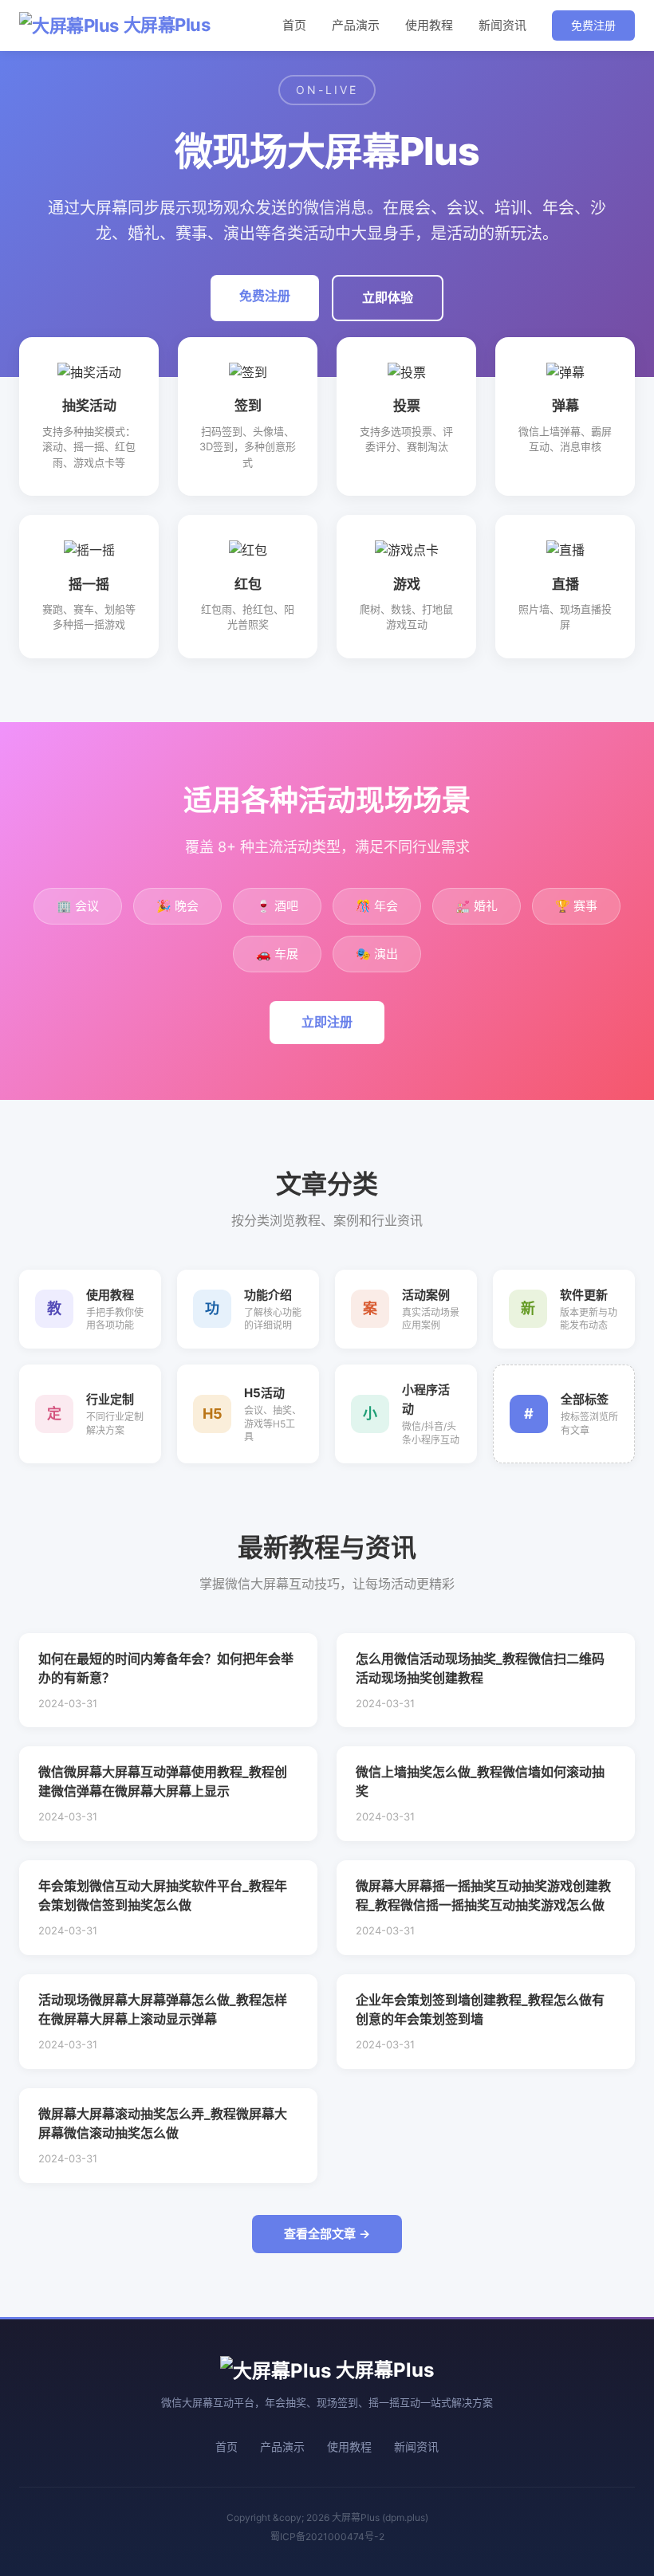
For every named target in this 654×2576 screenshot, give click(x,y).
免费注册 (593, 25)
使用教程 (429, 25)
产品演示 (356, 25)
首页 (294, 25)
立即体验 (388, 297)
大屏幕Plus (167, 25)
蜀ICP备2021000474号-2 (327, 2537)
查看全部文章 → (327, 2234)
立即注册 (327, 1022)
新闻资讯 (502, 25)
